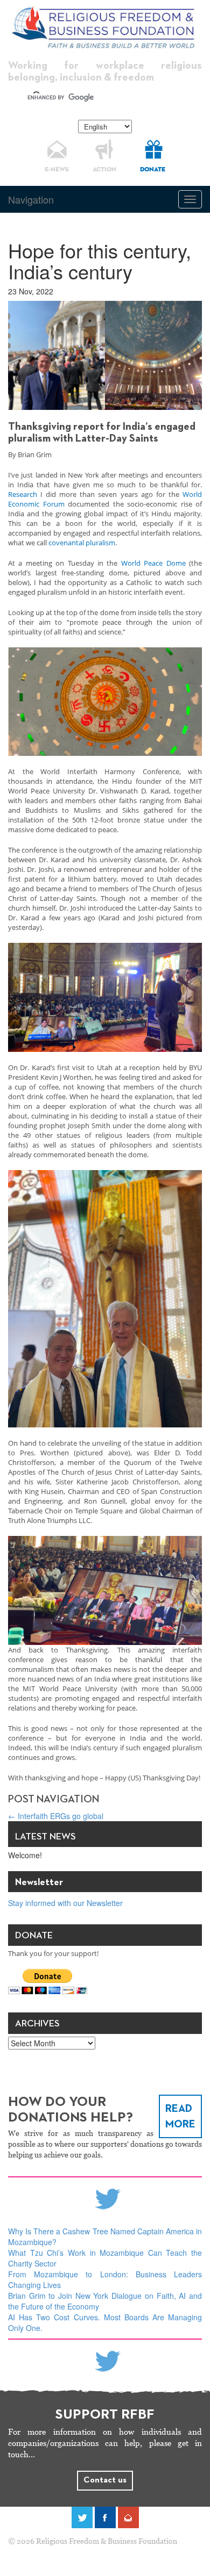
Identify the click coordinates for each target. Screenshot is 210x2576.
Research (23, 494)
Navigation (31, 199)
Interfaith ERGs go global (56, 1816)
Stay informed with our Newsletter (65, 1903)
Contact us (105, 2480)
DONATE (153, 170)
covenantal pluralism (82, 543)
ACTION (104, 170)
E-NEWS (57, 170)
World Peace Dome (153, 563)
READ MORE (180, 2116)
